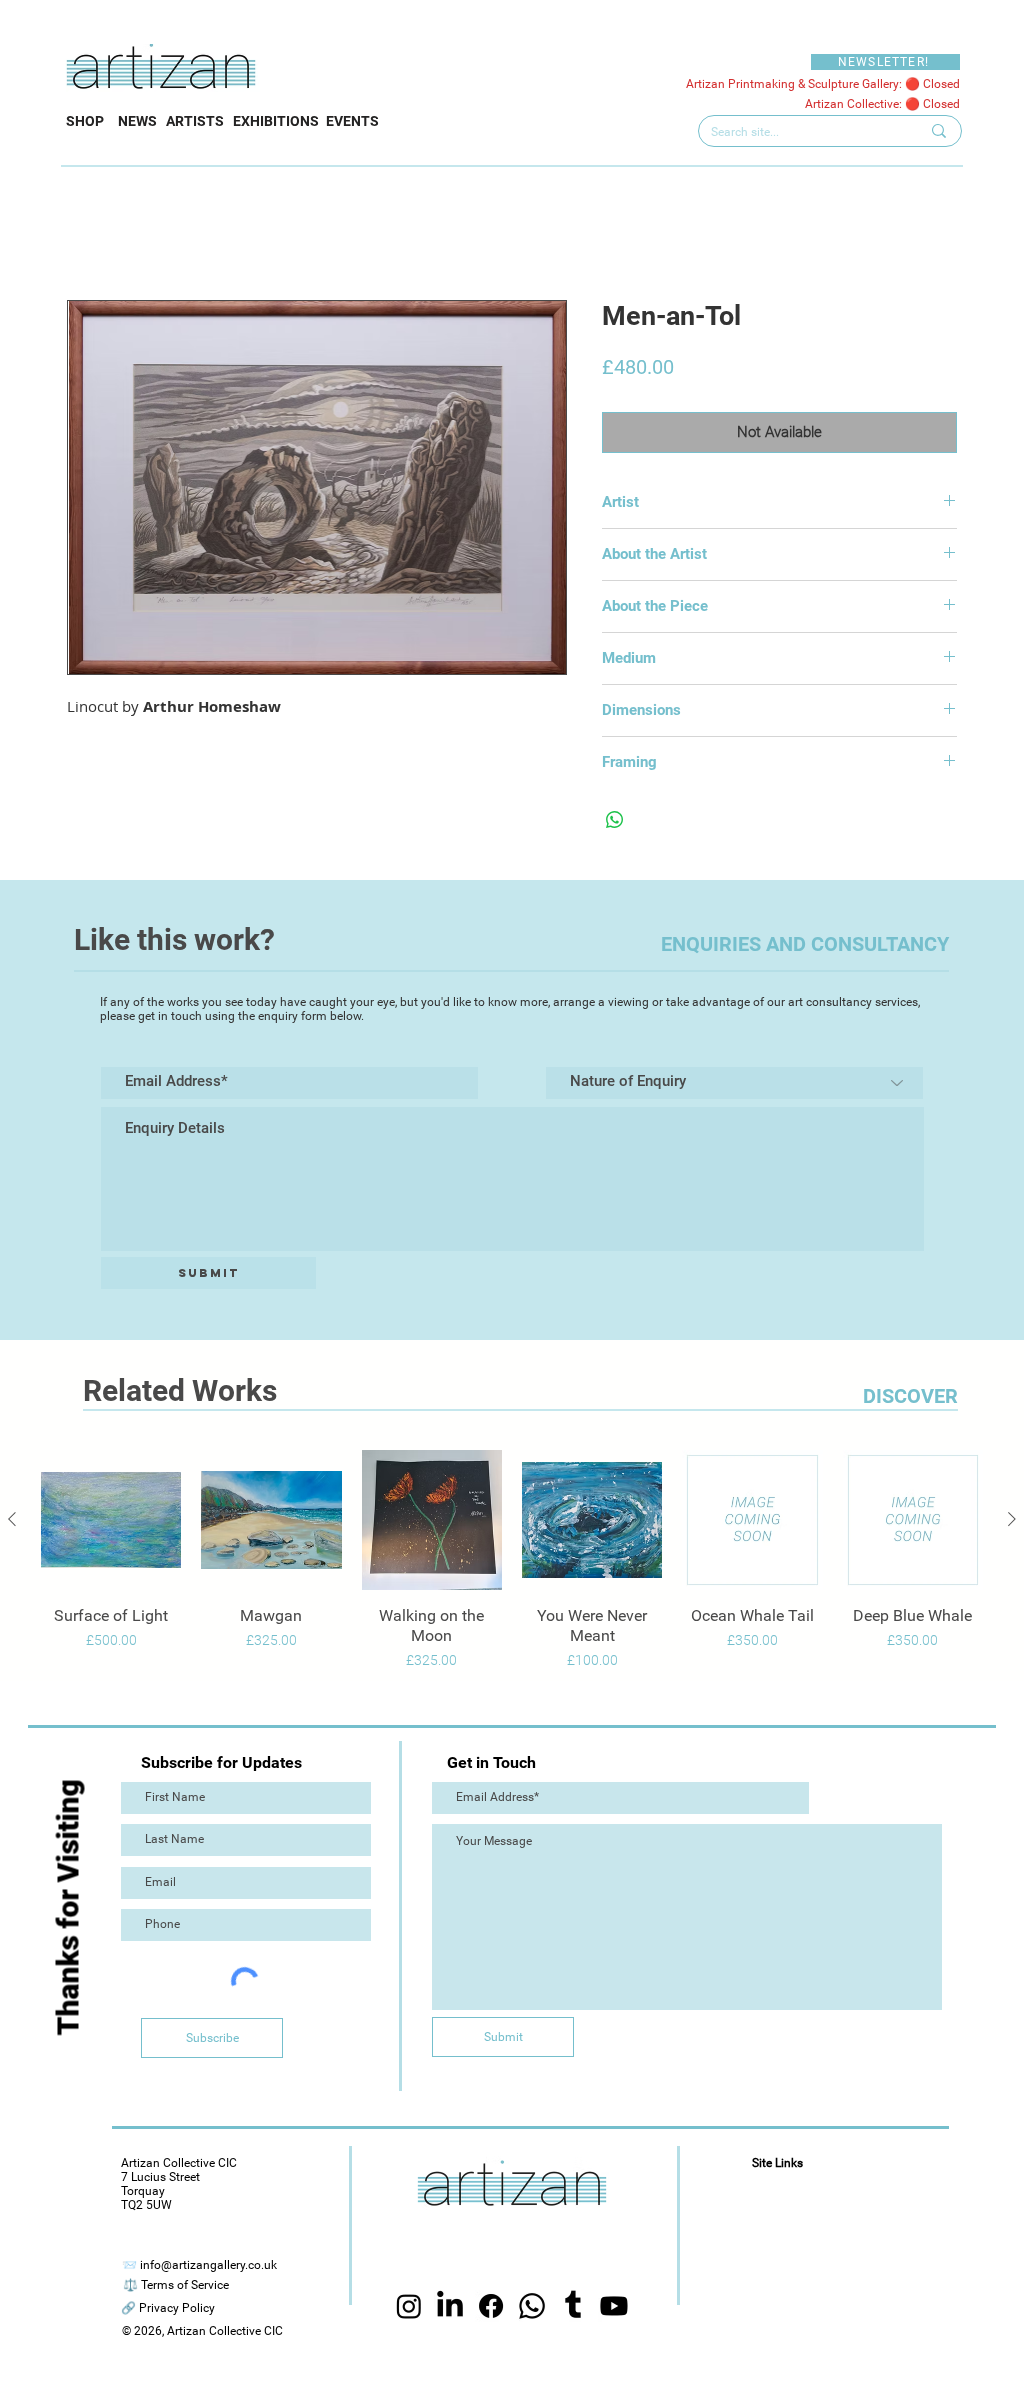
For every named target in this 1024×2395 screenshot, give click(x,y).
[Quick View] (111, 1520)
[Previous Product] (12, 1519)
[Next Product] (1012, 1519)
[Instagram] (409, 2308)
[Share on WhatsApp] (615, 820)
